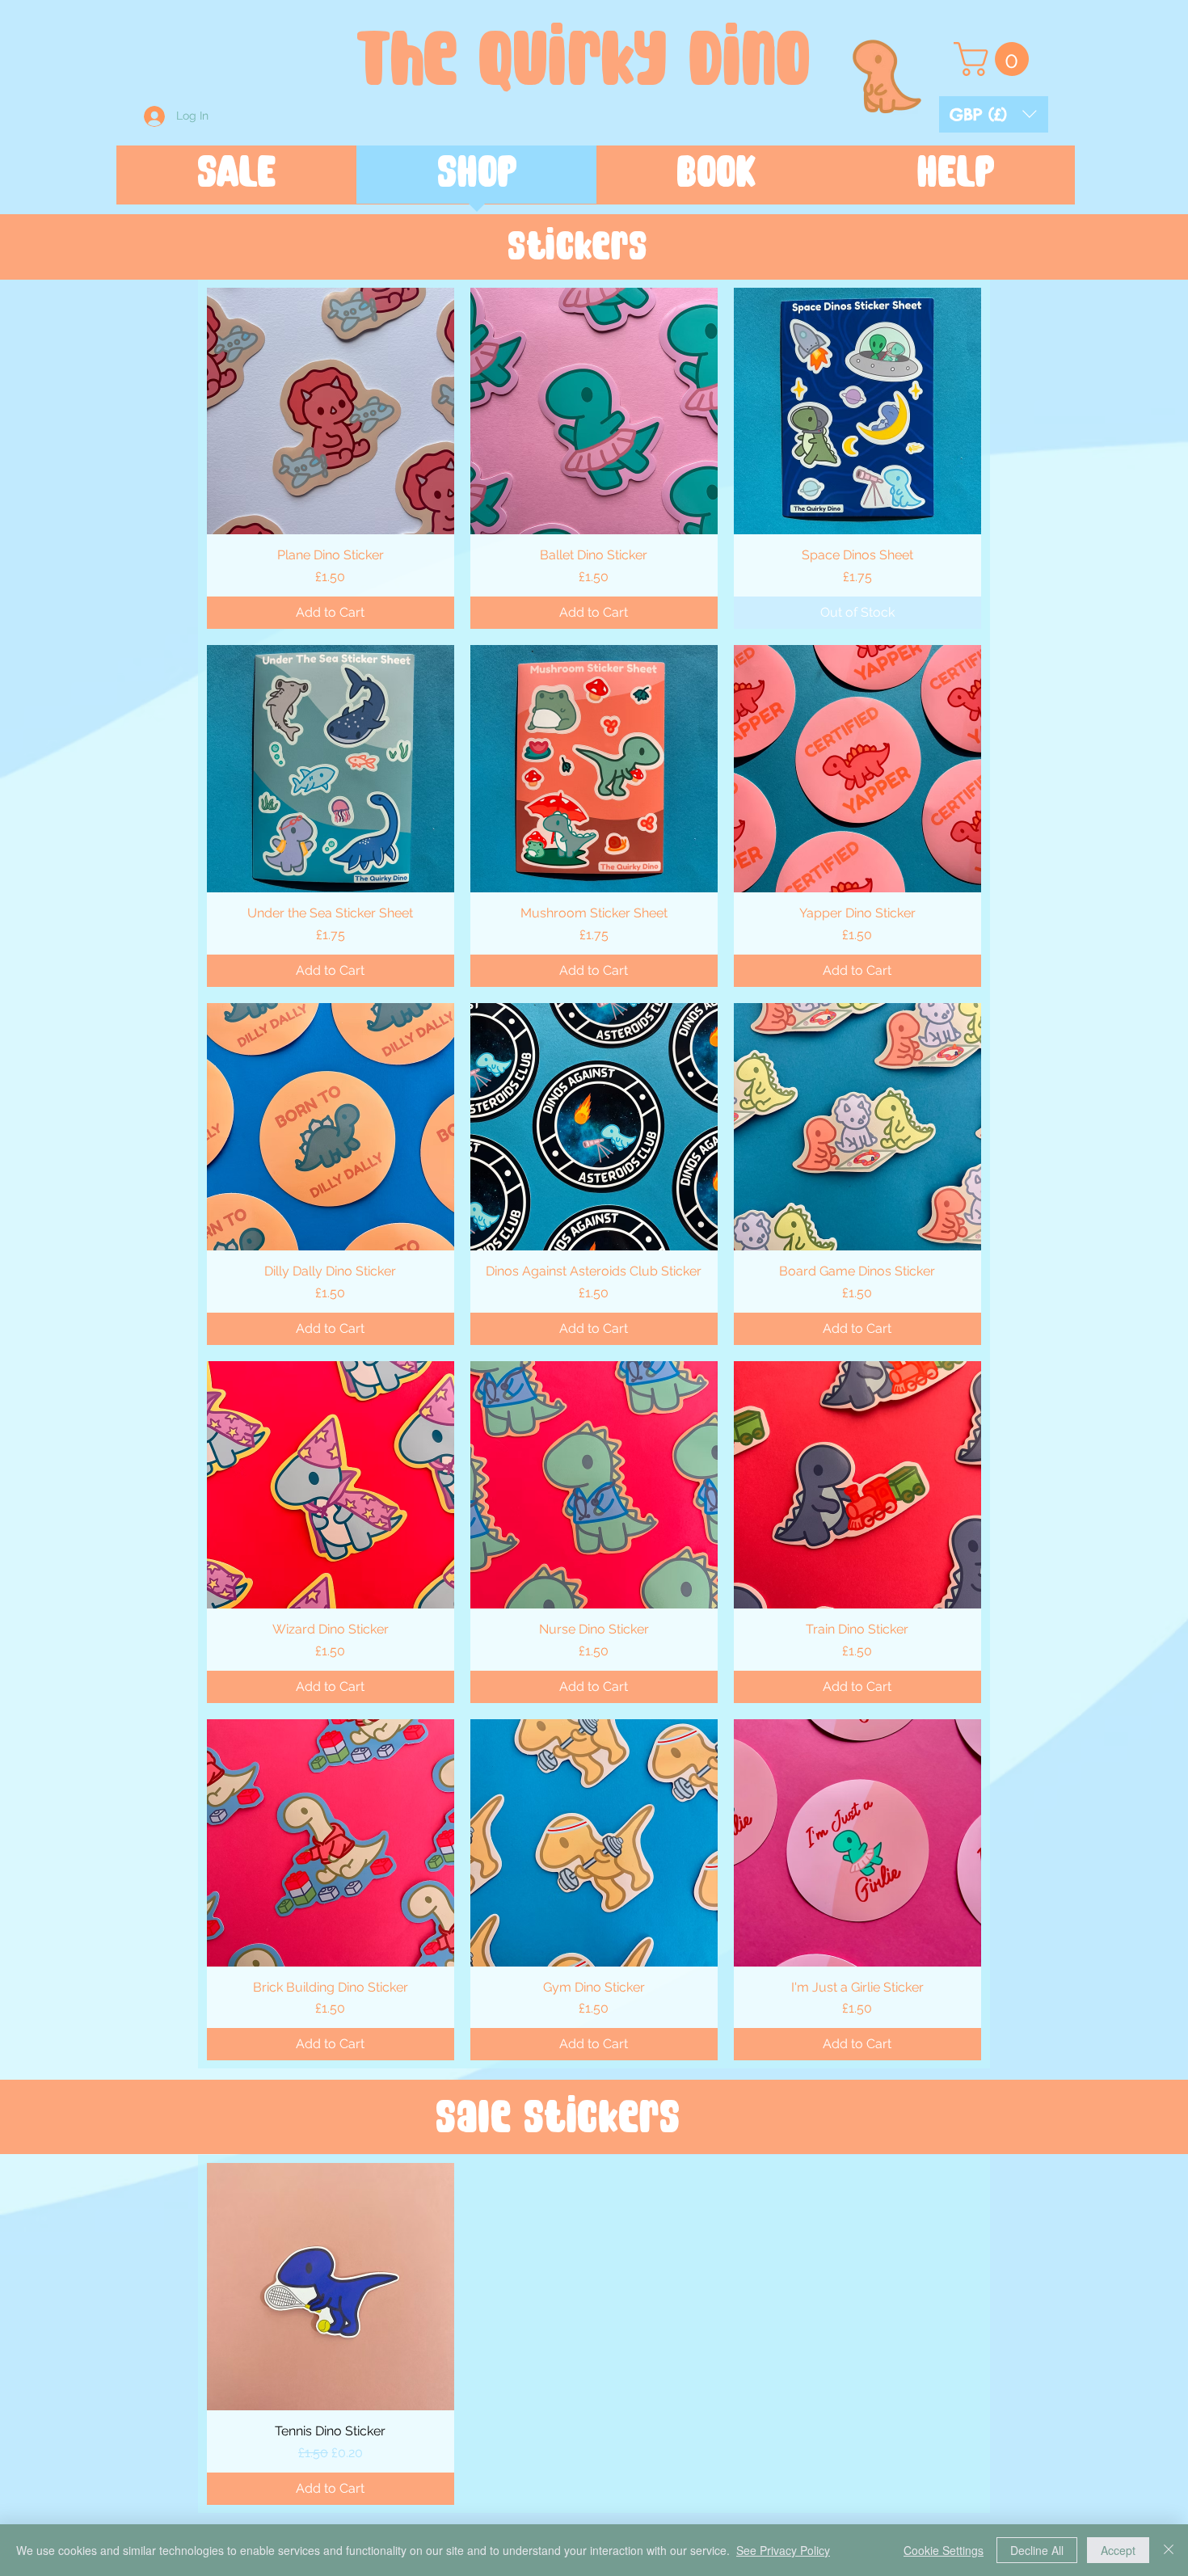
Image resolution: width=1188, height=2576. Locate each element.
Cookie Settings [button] (944, 2550)
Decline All (1037, 2550)
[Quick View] (331, 411)
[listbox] (994, 114)
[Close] (1169, 2550)
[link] (995, 59)
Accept (1118, 2550)
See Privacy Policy (783, 2550)
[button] (994, 114)
